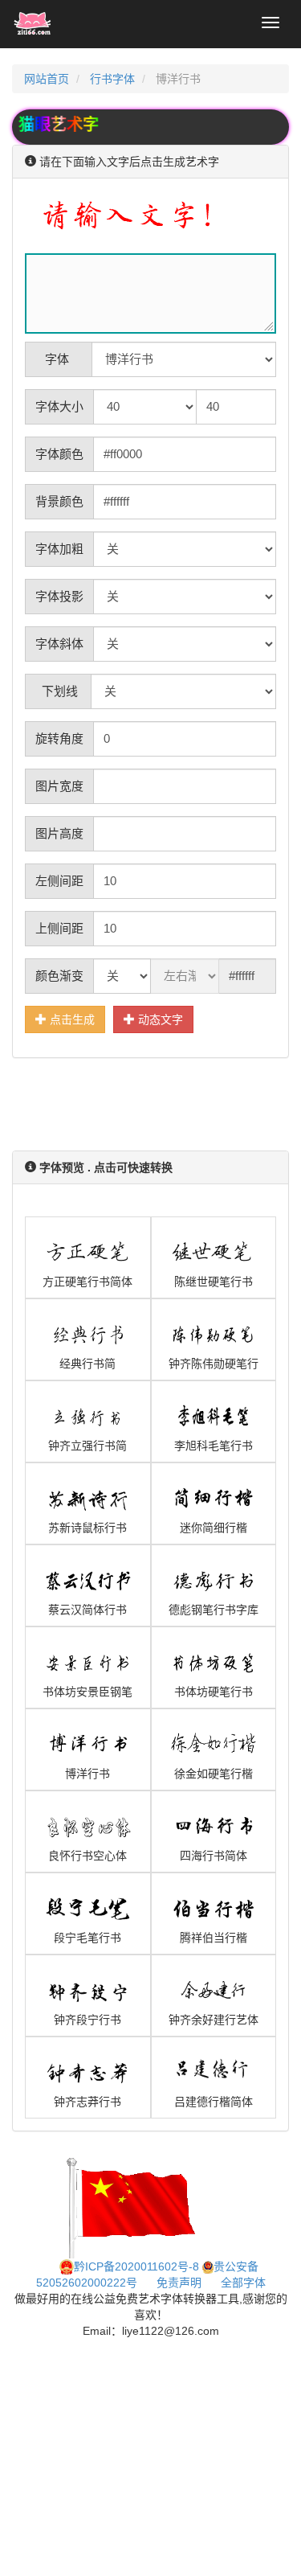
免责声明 (179, 2283)
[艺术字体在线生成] (33, 24)
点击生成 (71, 1019)
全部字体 (243, 2283)
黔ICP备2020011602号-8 (136, 2266)
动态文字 (159, 1019)
